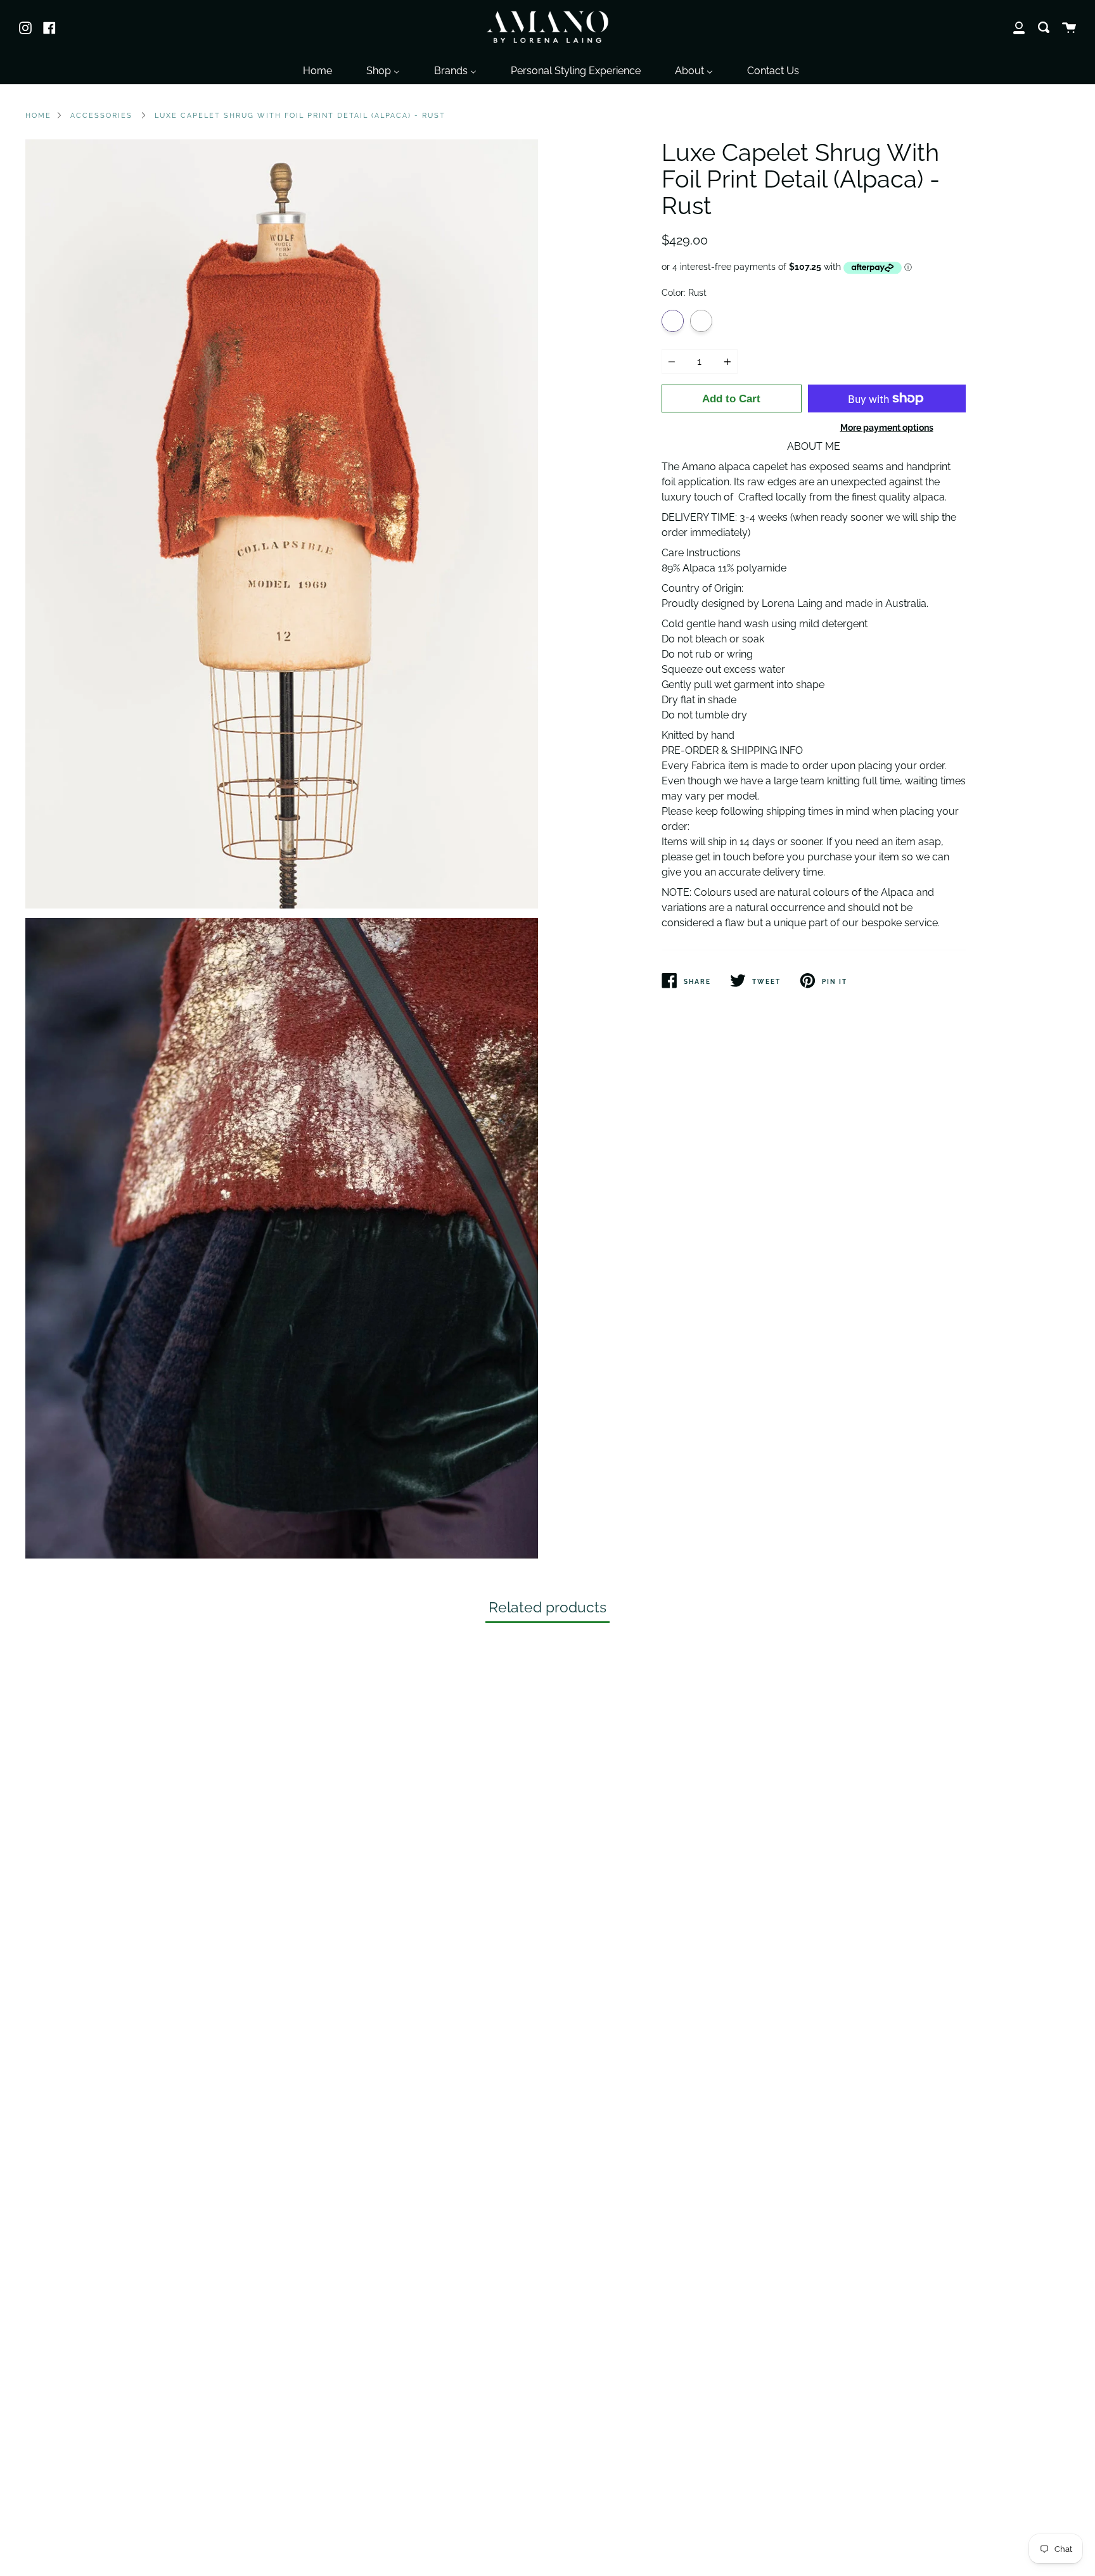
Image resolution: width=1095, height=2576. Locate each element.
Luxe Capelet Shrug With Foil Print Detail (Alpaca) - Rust (300, 115)
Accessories (101, 115)
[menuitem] (317, 69)
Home (38, 115)
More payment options (887, 427)
